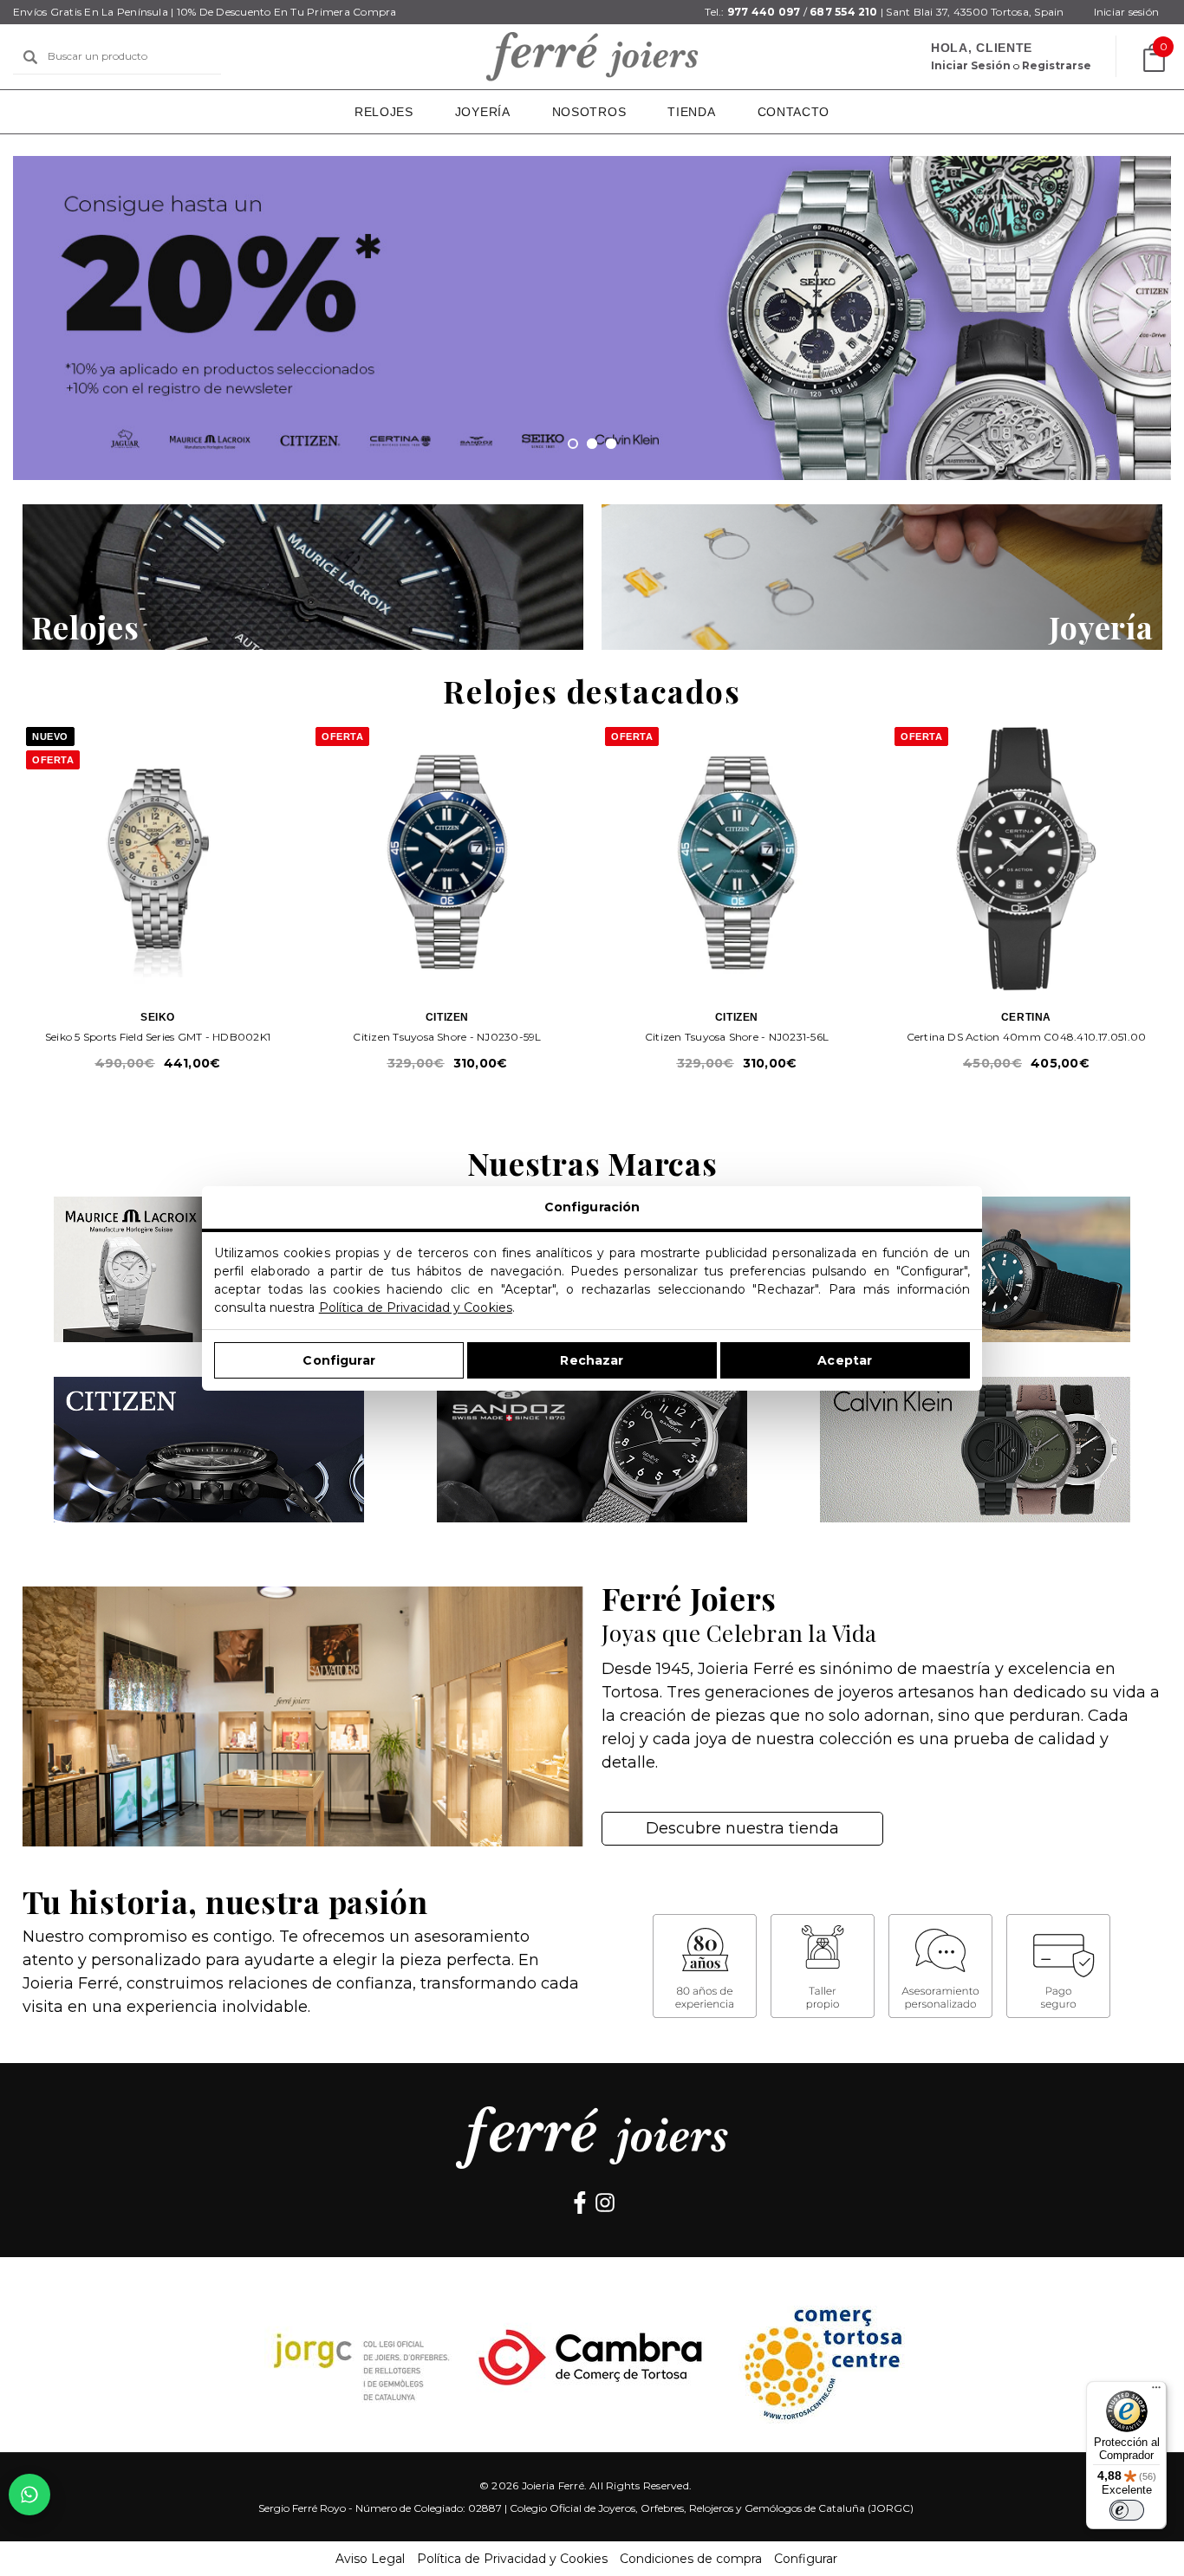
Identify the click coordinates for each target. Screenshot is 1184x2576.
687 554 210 (844, 12)
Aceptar (845, 1359)
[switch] (1127, 2510)
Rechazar (592, 1359)
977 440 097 (764, 12)
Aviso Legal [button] (370, 2559)
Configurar (338, 1359)
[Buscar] (30, 57)
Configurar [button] (806, 2559)
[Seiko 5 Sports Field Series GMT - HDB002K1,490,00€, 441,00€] (158, 859)
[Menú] (1156, 2391)
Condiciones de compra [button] (691, 2559)
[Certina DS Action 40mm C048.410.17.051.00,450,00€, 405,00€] (1026, 859)
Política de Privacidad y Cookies (416, 1307)
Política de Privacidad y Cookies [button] (512, 2559)
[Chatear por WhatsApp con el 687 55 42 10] (29, 2495)
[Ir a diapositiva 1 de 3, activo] (573, 444)
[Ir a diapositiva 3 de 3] (611, 444)
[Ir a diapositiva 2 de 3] (592, 444)
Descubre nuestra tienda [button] (742, 1828)
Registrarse (1057, 65)
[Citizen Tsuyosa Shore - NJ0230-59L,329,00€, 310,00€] (447, 859)
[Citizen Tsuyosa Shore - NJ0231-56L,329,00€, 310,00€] (737, 859)
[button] (303, 577)
